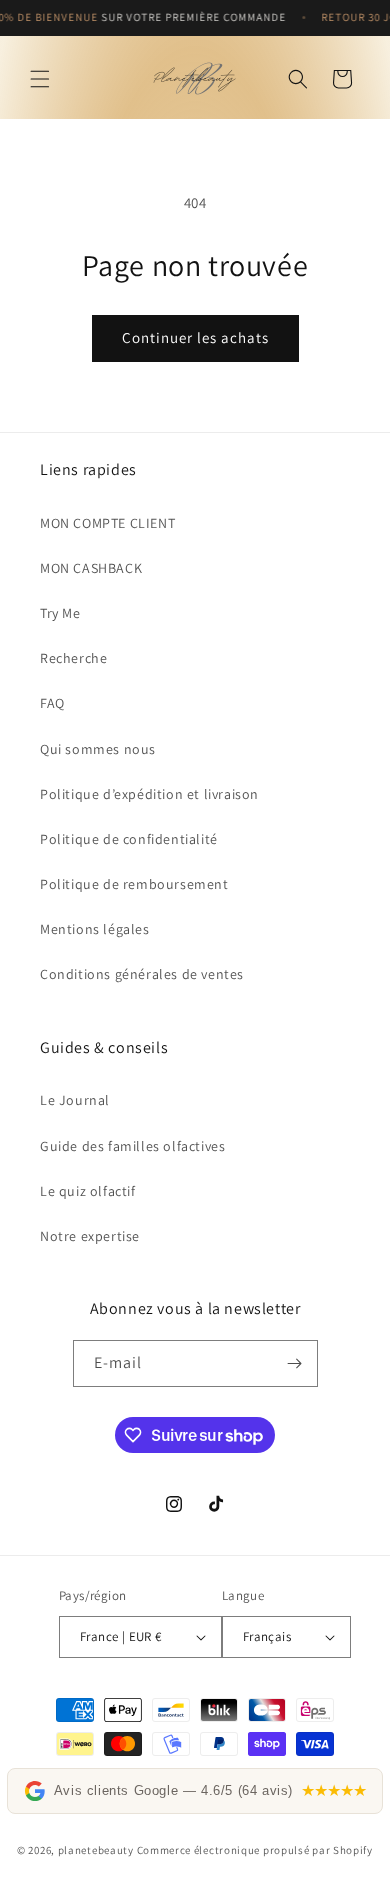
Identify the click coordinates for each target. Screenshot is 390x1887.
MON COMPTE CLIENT (107, 523)
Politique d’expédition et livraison (149, 794)
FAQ (52, 703)
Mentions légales (95, 929)
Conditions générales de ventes (142, 974)
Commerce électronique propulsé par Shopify (255, 1850)
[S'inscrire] (295, 1363)
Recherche (73, 658)
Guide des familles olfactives (132, 1146)
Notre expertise (90, 1236)
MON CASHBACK (91, 568)
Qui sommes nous (98, 749)
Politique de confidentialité (129, 839)
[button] (40, 79)
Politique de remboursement (134, 884)
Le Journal (75, 1100)
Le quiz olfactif (88, 1191)
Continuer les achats (195, 337)
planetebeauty (96, 1850)
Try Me (60, 613)
